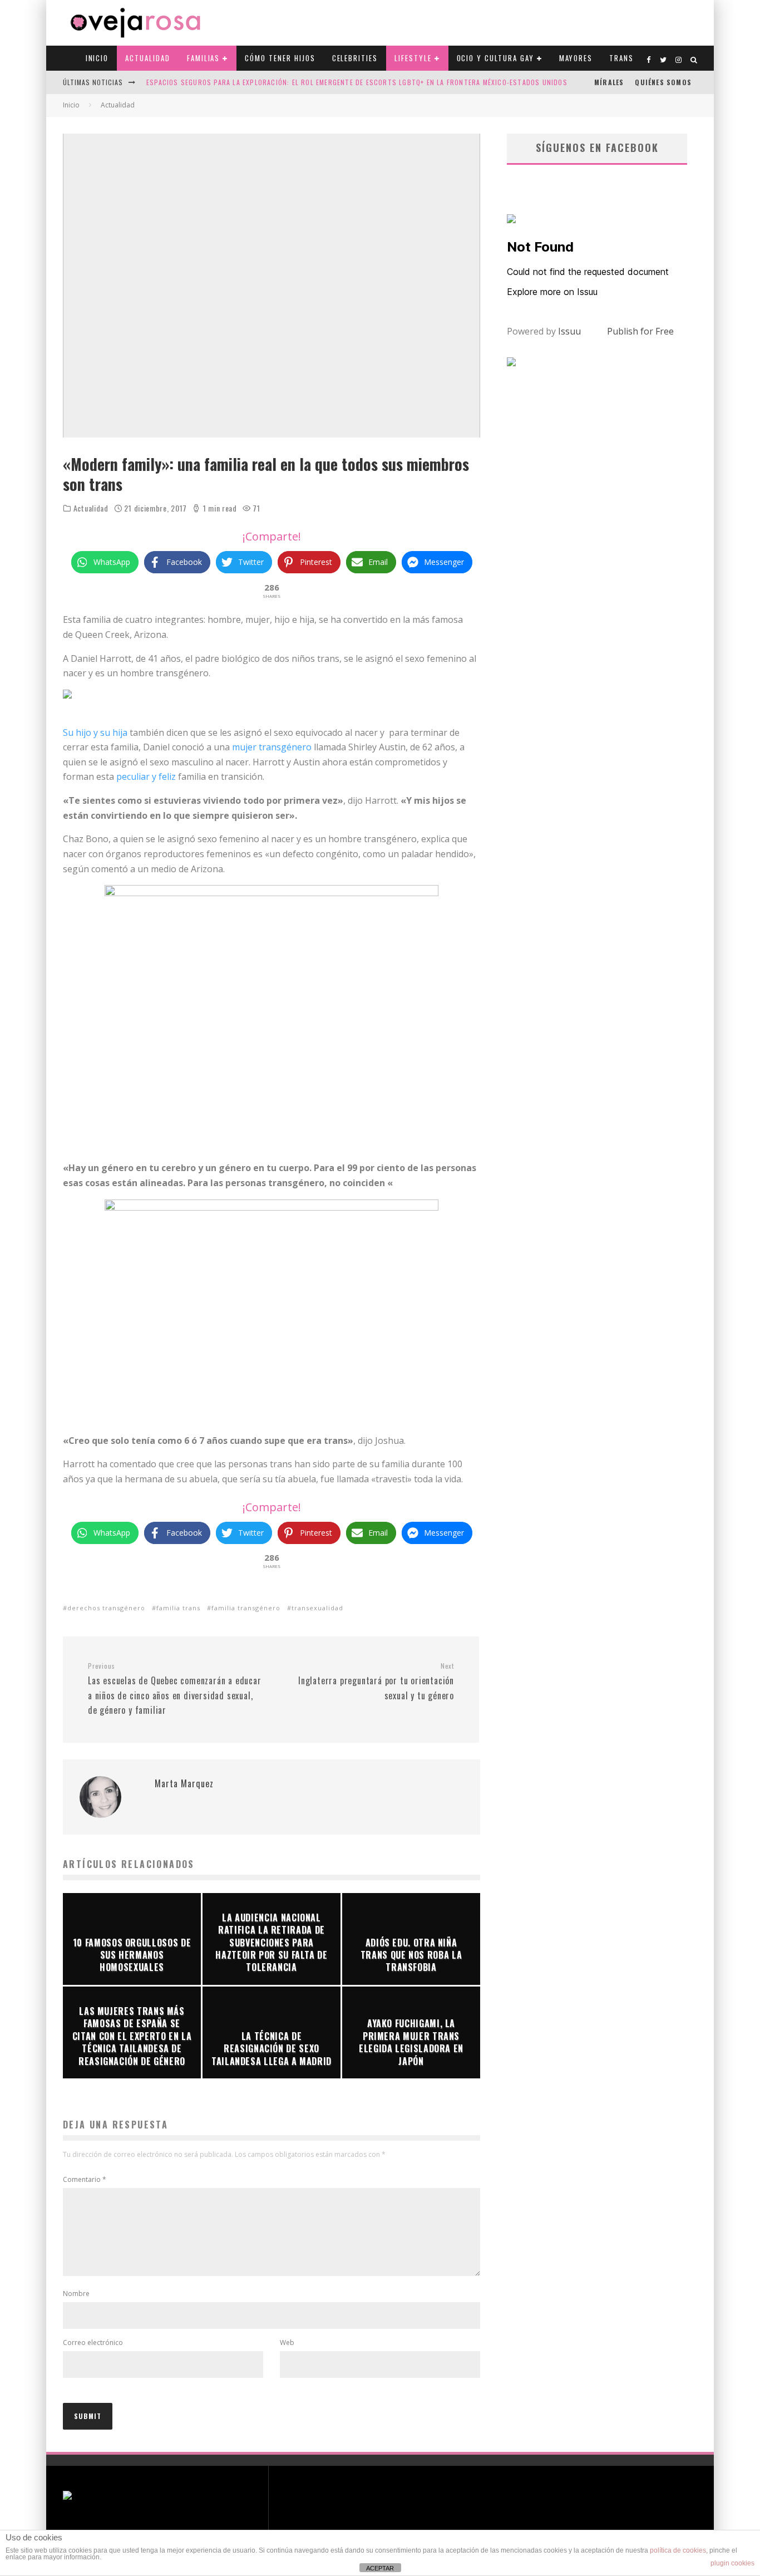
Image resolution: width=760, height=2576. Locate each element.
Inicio (97, 58)
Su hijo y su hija (95, 733)
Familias (204, 58)
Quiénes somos (663, 82)
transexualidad (317, 1608)
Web (287, 2343)
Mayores (576, 58)
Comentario (85, 2179)
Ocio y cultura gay (495, 58)
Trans (621, 58)
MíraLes (609, 82)
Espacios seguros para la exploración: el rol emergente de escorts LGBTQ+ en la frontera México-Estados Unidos (357, 82)
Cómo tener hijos (280, 58)
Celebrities (355, 58)
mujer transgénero (272, 747)
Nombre (76, 2294)
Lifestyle (413, 58)
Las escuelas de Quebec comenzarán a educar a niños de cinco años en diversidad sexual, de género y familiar (175, 1689)
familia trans (178, 1608)
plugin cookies (732, 2563)
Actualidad (148, 58)
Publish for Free (640, 331)
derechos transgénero (106, 1608)
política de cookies (678, 2550)
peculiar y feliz (147, 776)
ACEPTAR (380, 2568)
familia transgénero (246, 1608)
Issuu (569, 331)
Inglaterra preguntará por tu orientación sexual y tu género (376, 1682)
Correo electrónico (93, 2343)
